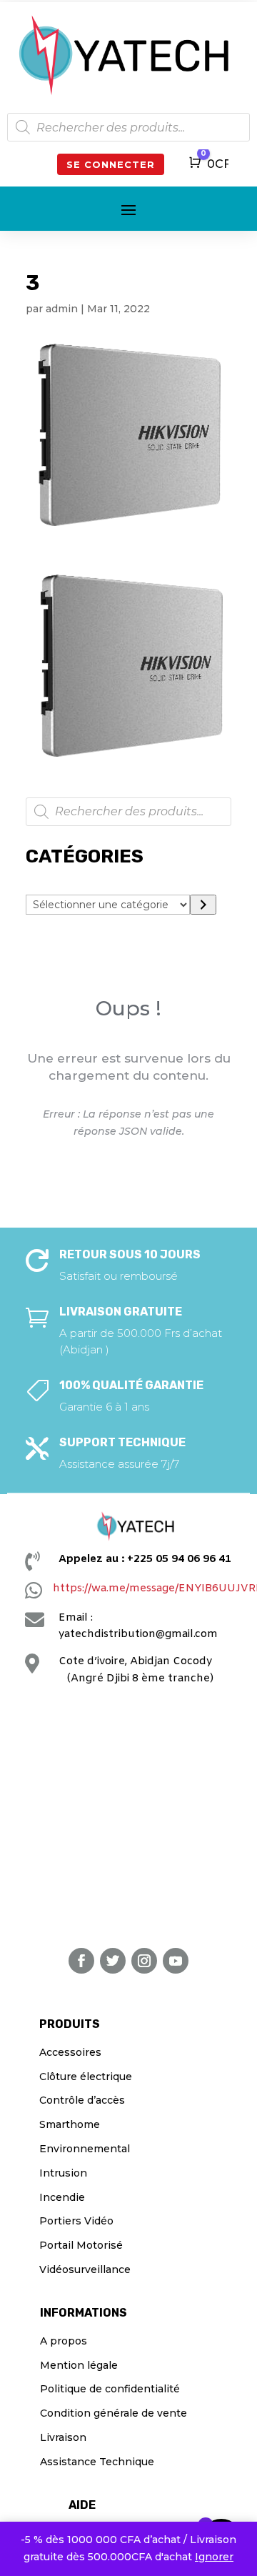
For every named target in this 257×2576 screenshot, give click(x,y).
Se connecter (111, 164)
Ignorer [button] (214, 2557)
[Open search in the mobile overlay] (128, 127)
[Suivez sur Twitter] (113, 1961)
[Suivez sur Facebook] (81, 1961)
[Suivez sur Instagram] (144, 1961)
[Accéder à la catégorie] (203, 905)
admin (62, 309)
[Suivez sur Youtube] (176, 1961)
